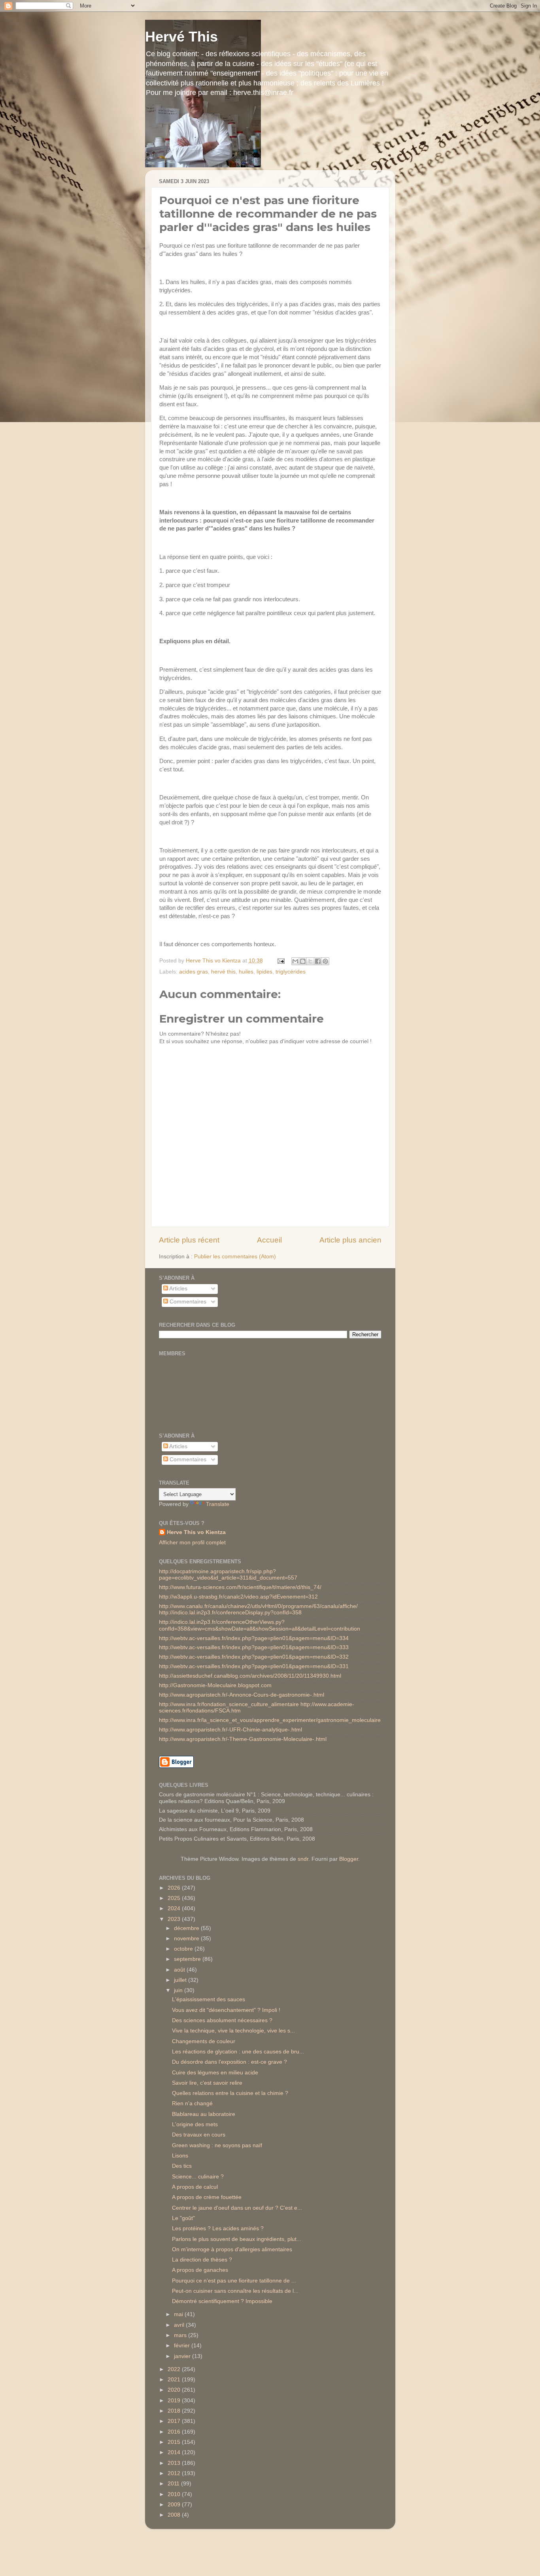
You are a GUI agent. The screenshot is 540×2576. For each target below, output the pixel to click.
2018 (175, 2411)
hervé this (223, 972)
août (180, 1970)
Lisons (180, 2156)
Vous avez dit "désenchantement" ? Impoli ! (226, 2010)
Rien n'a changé (192, 2103)
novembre (187, 1939)
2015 (175, 2442)
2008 (175, 2515)
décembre (187, 1928)
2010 (175, 2494)
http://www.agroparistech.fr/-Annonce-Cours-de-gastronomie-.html (242, 1695)
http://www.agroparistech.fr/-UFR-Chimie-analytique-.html (230, 1730)
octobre (184, 1949)
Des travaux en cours (199, 2135)
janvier (183, 2356)
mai (179, 2314)
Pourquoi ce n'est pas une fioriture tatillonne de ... (234, 2281)
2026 (175, 1888)
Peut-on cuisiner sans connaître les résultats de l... (235, 2291)
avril (180, 2325)
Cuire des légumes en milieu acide (215, 2073)
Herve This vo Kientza (196, 1532)
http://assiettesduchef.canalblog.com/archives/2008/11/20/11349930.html (250, 1676)
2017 (175, 2421)
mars (181, 2335)
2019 (175, 2401)
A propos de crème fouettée (207, 2197)
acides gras (194, 972)
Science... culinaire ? (198, 2177)
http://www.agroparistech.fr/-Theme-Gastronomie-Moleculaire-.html (243, 1739)
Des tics (182, 2166)
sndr (303, 1859)
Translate (218, 1504)
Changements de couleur (204, 2041)
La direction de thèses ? (202, 2260)
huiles (246, 972)
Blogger (349, 1859)
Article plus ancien (350, 1240)
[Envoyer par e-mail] (295, 961)
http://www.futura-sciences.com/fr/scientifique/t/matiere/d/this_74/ (240, 1587)
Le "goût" (183, 2218)
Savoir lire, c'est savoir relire (207, 2083)
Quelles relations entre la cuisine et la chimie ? (230, 2093)
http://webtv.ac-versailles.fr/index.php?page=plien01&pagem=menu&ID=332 (254, 1657)
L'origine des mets (195, 2124)
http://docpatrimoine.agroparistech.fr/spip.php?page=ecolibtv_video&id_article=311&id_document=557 (228, 1575)
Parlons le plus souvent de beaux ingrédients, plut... (237, 2239)
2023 (175, 1919)
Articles (178, 1289)
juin (179, 1990)
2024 (175, 1908)
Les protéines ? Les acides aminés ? (218, 2228)
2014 (175, 2452)
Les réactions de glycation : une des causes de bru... (238, 2052)
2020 (175, 2390)
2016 (175, 2432)
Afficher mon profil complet (192, 1543)
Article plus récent (189, 1240)
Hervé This (181, 37)
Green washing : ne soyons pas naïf (217, 2145)
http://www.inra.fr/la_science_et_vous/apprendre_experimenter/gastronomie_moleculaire (270, 1720)
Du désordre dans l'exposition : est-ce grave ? (229, 2062)
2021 (175, 2380)
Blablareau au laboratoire (204, 2114)
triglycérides (291, 972)
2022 (175, 2369)
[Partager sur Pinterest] (325, 961)
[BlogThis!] (303, 961)
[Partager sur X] (310, 961)
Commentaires (187, 1302)
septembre (188, 1959)
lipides (264, 972)
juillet (181, 1980)
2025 (175, 1898)
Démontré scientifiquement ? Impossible (222, 2301)
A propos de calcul (195, 2187)
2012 (175, 2473)
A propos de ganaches (200, 2270)
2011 (174, 2484)
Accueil (269, 1240)
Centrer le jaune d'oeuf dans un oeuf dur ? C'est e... (237, 2208)
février (183, 2346)
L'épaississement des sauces (209, 1999)
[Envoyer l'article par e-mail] (281, 961)
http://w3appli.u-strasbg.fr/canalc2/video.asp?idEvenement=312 (238, 1597)
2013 (175, 2463)
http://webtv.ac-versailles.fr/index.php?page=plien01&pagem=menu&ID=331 (254, 1666)
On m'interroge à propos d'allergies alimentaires (232, 2249)
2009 (175, 2505)
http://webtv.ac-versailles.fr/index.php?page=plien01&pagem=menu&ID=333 (254, 1647)
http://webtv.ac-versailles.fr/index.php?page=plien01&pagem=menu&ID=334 (254, 1638)
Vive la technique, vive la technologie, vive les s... (233, 2031)
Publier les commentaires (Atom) (235, 1257)
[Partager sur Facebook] (318, 961)
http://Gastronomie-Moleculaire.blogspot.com (215, 1685)
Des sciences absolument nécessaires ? (222, 2020)
